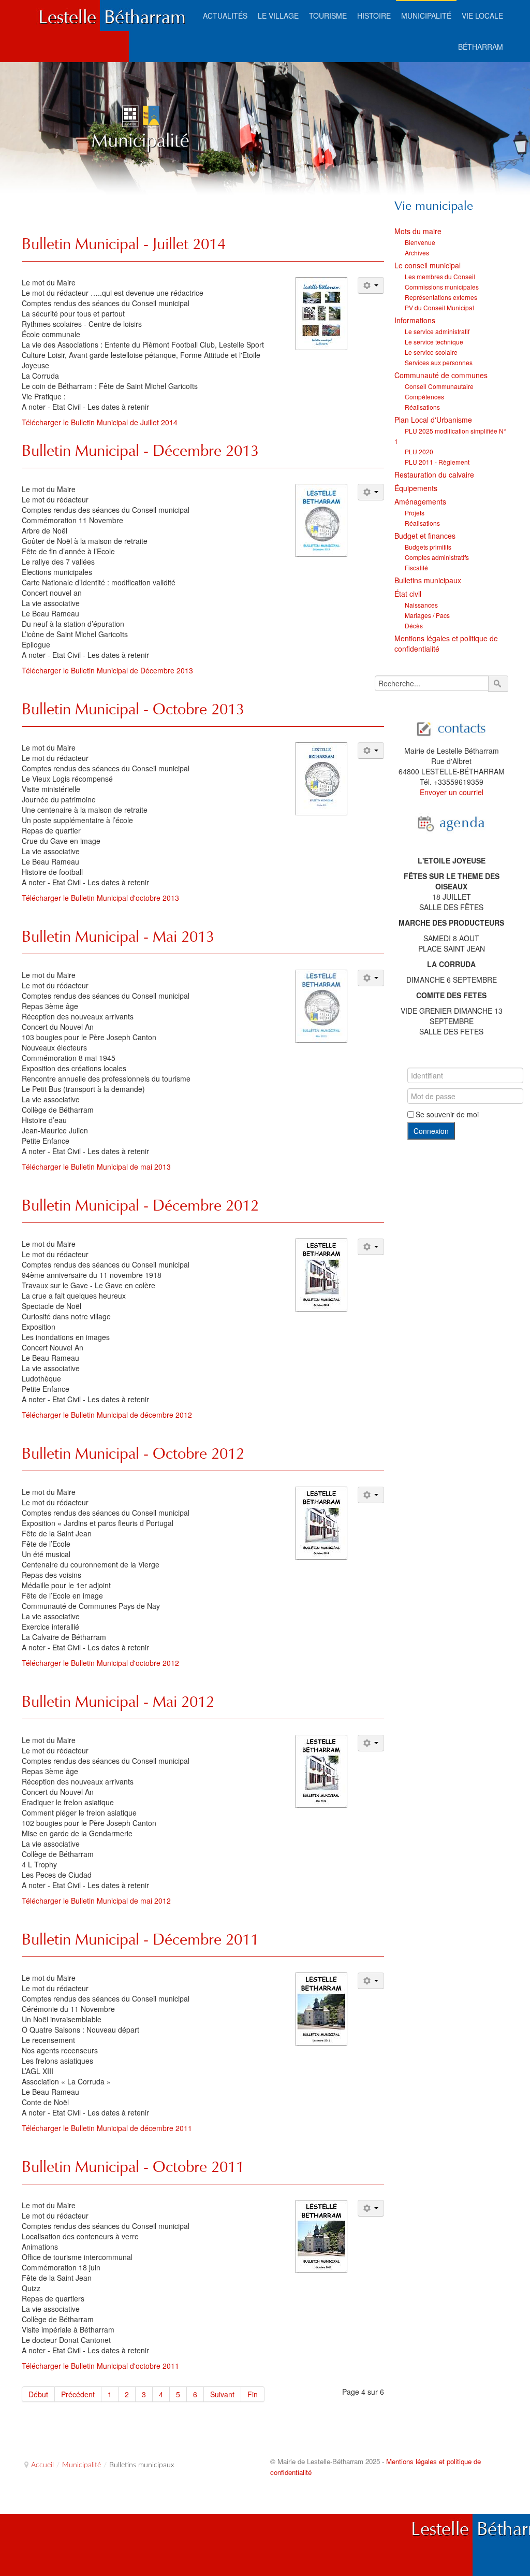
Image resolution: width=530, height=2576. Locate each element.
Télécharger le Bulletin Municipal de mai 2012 (96, 1901)
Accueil (42, 2465)
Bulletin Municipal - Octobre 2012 (133, 1453)
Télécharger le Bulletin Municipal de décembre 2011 (107, 2128)
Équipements (416, 488)
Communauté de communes (441, 375)
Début (38, 2394)
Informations (415, 320)
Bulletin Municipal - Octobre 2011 (133, 2167)
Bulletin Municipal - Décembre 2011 (140, 1939)
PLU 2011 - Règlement (437, 462)
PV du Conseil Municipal (439, 307)
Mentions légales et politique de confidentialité (446, 643)
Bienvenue (420, 242)
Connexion (431, 1131)
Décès (414, 625)
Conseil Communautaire (439, 386)
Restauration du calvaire (434, 474)
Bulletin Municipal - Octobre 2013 (133, 709)
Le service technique (434, 342)
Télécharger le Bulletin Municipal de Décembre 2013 (107, 670)
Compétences (424, 397)
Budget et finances (425, 536)
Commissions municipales (442, 287)
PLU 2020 (419, 451)
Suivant (222, 2394)
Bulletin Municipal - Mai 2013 (118, 936)
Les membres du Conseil (440, 276)
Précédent (78, 2394)
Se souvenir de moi (447, 1114)
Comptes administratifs (437, 557)
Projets (415, 513)
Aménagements (420, 501)
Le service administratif (437, 331)
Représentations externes (441, 297)
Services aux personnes (439, 362)
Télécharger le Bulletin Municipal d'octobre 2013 (100, 898)
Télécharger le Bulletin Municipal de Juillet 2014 (100, 422)
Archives (417, 253)
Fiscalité (416, 567)
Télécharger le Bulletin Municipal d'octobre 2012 (100, 1663)
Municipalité (82, 2465)
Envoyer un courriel (452, 792)
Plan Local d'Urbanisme (433, 420)
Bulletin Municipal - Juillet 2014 (124, 244)
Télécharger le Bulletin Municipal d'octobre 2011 (100, 2366)
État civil (408, 594)
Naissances (421, 605)
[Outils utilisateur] (371, 285)
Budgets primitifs (428, 547)
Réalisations (422, 407)
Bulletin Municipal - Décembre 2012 (140, 1205)
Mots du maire (418, 231)
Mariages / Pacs (427, 615)
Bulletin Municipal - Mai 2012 (118, 1701)
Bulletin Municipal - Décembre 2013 (140, 450)
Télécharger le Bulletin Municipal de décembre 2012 (107, 1415)
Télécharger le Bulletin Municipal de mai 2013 (96, 1167)
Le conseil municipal (428, 265)
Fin (253, 2394)
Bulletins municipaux (428, 580)
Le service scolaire (431, 352)
